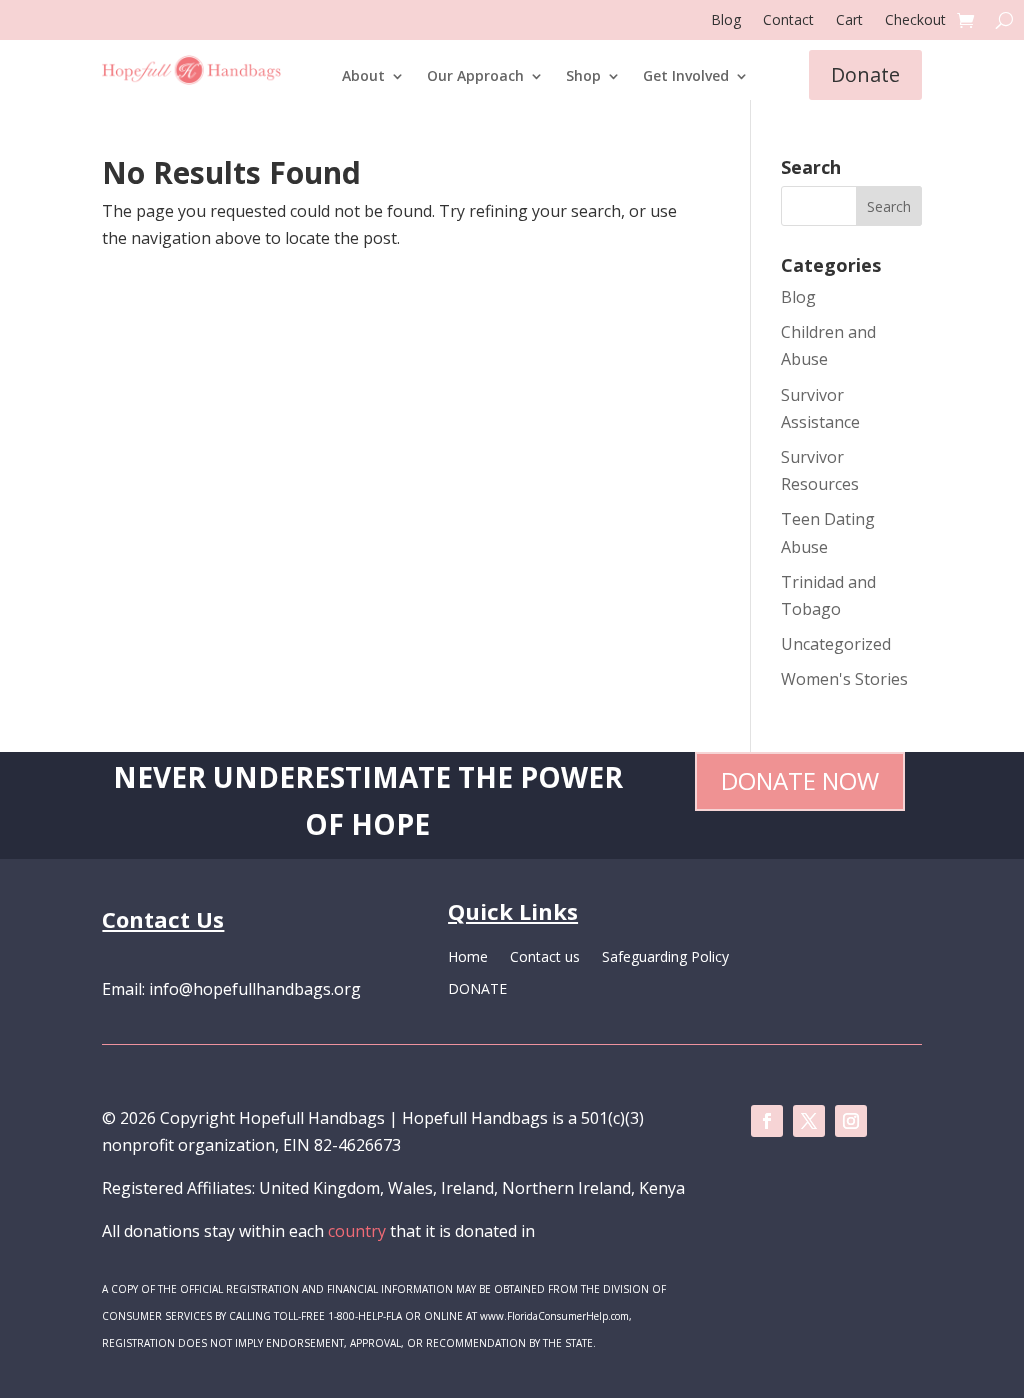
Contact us (545, 958)
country (357, 1231)
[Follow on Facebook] (767, 1121)
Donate (865, 74)
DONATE (477, 990)
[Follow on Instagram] (851, 1121)
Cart (849, 21)
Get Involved (686, 77)
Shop (583, 77)
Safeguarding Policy (665, 958)
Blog (726, 21)
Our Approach (475, 77)
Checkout (915, 21)
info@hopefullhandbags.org (255, 989)
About (363, 77)
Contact (788, 21)
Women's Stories (844, 679)
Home (468, 958)
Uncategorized (836, 644)
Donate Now (800, 780)
